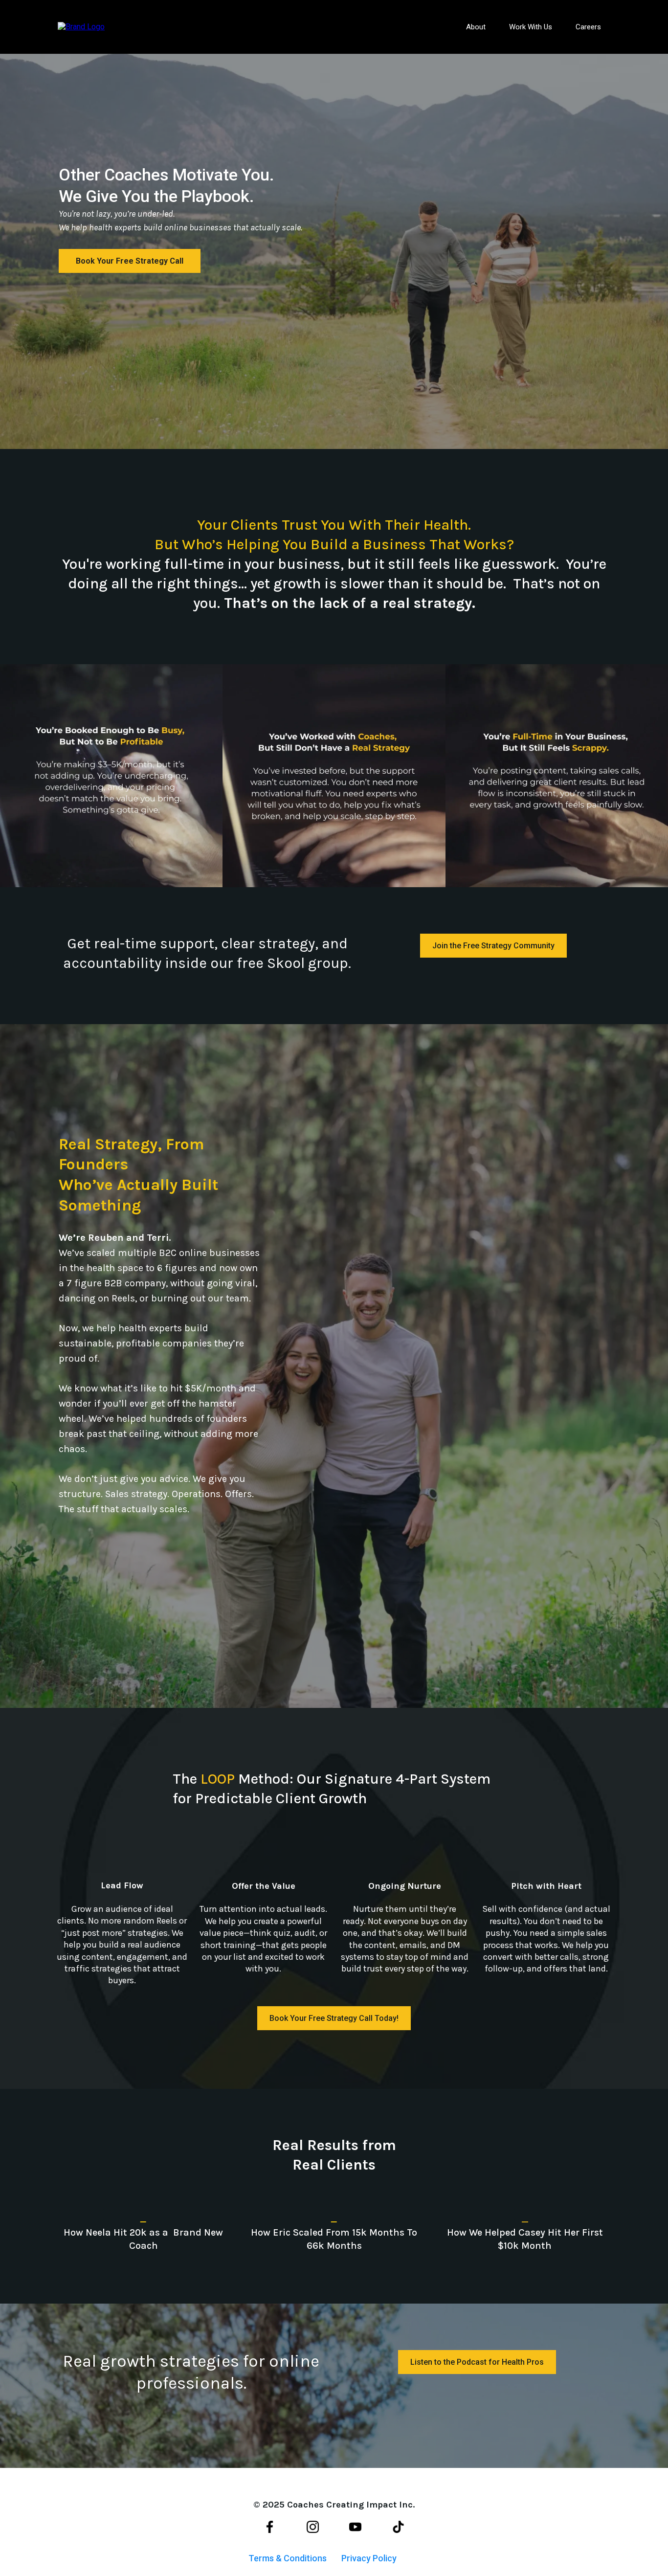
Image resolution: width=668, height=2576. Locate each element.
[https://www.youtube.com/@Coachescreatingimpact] (356, 2527)
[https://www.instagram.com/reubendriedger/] (312, 2527)
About (476, 27)
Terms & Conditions (288, 2558)
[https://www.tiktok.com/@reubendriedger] (399, 2527)
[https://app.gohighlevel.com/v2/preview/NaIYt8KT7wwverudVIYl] (81, 26)
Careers (588, 27)
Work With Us (531, 27)
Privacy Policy (369, 2558)
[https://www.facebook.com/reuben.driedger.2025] (270, 2527)
